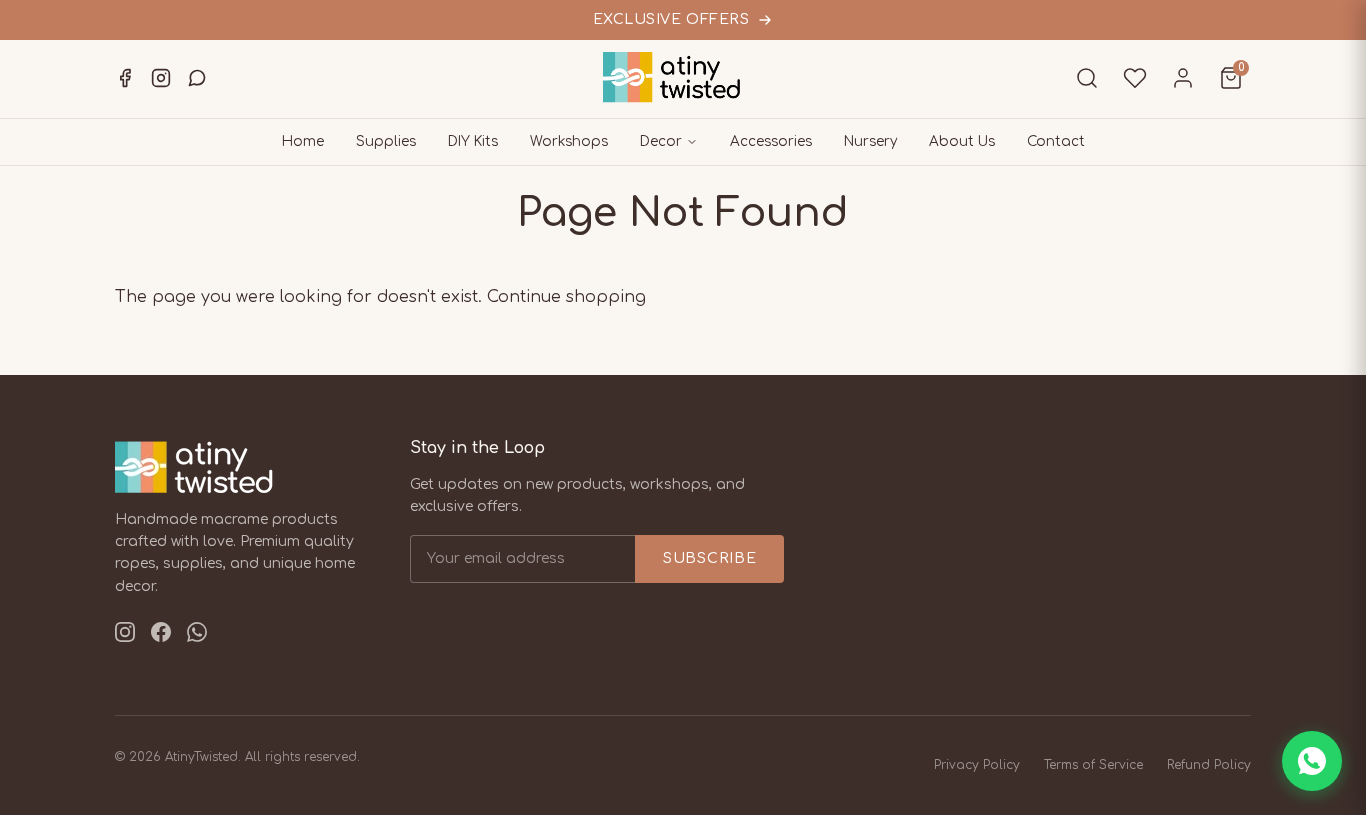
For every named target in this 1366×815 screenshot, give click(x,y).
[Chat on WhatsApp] (1312, 761)
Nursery (870, 141)
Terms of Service (1093, 765)
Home (303, 141)
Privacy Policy (977, 765)
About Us (962, 141)
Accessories (771, 141)
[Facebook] (125, 78)
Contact (1056, 141)
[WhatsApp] (197, 78)
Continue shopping (566, 297)
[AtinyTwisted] (683, 77)
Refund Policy (1209, 765)
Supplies (386, 141)
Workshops (569, 141)
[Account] (1183, 78)
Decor (661, 141)
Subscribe (709, 558)
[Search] (1087, 78)
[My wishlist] (1135, 78)
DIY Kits (473, 141)
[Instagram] (161, 78)
